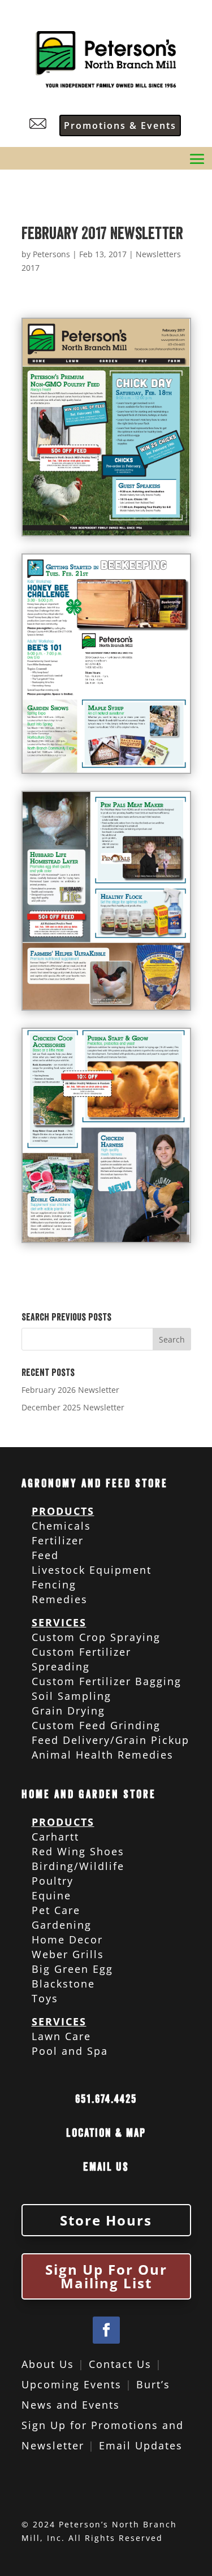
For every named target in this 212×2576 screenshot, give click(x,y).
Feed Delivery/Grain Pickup (111, 1740)
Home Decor (67, 1939)
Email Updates (141, 2445)
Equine (51, 1895)
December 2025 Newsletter (73, 1407)
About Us (48, 2364)
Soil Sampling (72, 1696)
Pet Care (56, 1910)
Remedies (60, 1599)
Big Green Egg (72, 1969)
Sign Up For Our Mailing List (106, 2276)
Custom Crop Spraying (96, 1637)
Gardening (62, 1925)
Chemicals (61, 1526)
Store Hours (106, 2220)
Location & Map (106, 2133)
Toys (45, 1998)
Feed (45, 1555)
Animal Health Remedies (103, 1755)
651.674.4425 (106, 2099)
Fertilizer (58, 1540)
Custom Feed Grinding (96, 1725)
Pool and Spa (70, 2051)
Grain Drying (68, 1711)
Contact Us (120, 2364)
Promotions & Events (120, 125)
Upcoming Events (72, 2384)
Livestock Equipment (92, 1570)
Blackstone (63, 1984)
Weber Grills (68, 1954)
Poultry (53, 1881)
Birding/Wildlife (78, 1866)
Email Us (106, 2167)
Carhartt (55, 1837)
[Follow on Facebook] (106, 2330)
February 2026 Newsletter (70, 1390)
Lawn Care (61, 2036)
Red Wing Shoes (78, 1851)
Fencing (54, 1584)
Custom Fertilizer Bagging (107, 1681)
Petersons (51, 254)
